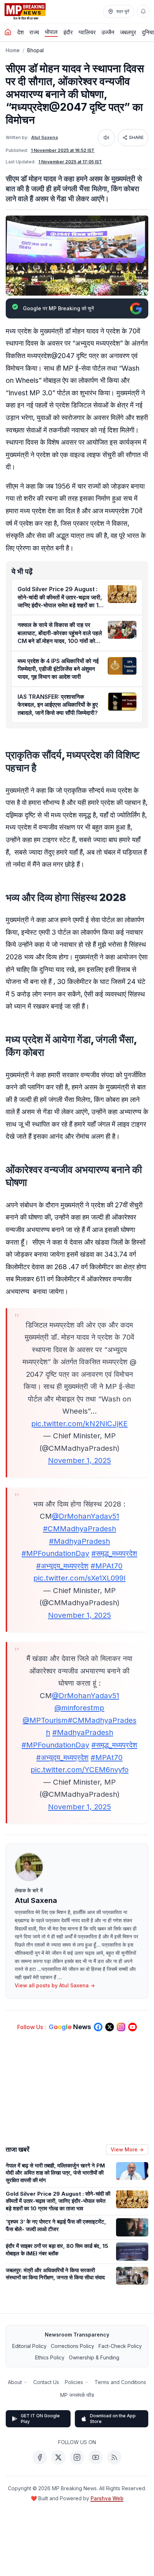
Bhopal (35, 50)
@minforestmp (79, 1708)
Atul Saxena (45, 137)
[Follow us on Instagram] (121, 2027)
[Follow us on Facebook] (98, 2027)
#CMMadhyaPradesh (80, 1529)
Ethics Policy (50, 2357)
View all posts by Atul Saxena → (55, 1985)
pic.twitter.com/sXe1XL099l (79, 1578)
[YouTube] (96, 2457)
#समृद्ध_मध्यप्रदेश (114, 1553)
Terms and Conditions (120, 2382)
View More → (127, 2149)
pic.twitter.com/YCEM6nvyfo (80, 1769)
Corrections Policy (73, 2346)
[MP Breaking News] (25, 11)
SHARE (136, 137)
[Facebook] (40, 2457)
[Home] (8, 32)
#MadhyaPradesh (80, 1541)
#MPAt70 (107, 1566)
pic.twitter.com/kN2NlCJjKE (79, 1423)
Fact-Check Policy (120, 2346)
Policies (74, 2382)
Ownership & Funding (94, 2357)
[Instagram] (77, 2457)
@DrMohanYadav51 (86, 1516)
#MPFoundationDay (55, 1553)
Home (13, 50)
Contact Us (46, 2382)
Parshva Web (107, 2498)
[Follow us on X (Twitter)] (110, 2027)
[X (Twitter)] (58, 2457)
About (15, 2382)
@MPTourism (45, 1720)
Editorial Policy (29, 2346)
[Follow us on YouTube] (133, 2027)
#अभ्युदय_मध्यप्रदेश (62, 1566)
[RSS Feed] (114, 2457)
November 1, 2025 (80, 1460)
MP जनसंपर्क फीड (77, 2395)
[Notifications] (143, 11)
